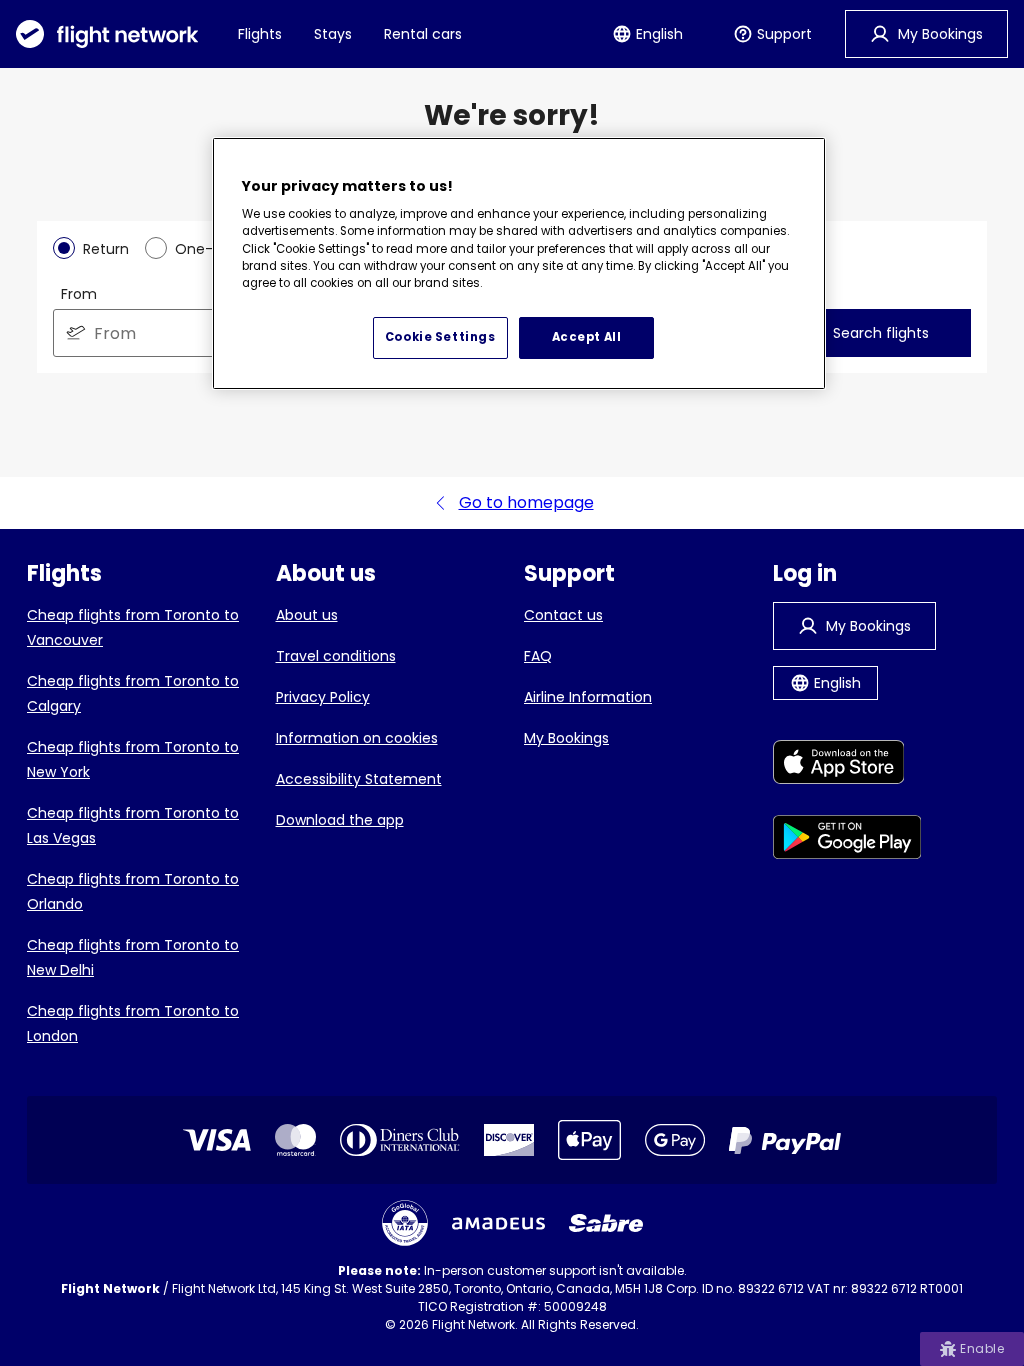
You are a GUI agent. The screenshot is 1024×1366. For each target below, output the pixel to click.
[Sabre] (606, 1223)
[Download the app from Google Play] (847, 840)
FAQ (538, 656)
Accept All (587, 337)
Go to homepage (526, 502)
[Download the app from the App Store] (847, 765)
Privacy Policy (323, 697)
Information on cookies (357, 738)
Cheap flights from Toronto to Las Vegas (133, 825)
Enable (982, 1348)
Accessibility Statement (359, 779)
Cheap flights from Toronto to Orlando (133, 891)
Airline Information (588, 697)
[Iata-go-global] (405, 1223)
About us (307, 615)
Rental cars (423, 34)
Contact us (563, 615)
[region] (519, 264)
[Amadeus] (498, 1223)
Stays (333, 34)
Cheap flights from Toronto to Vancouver (133, 627)
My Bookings (566, 738)
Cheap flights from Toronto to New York (133, 759)
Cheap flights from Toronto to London (133, 1023)
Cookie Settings (440, 337)
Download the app (340, 820)
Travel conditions (336, 656)
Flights (260, 34)
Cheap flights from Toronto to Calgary (133, 693)
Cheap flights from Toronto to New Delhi (133, 957)
